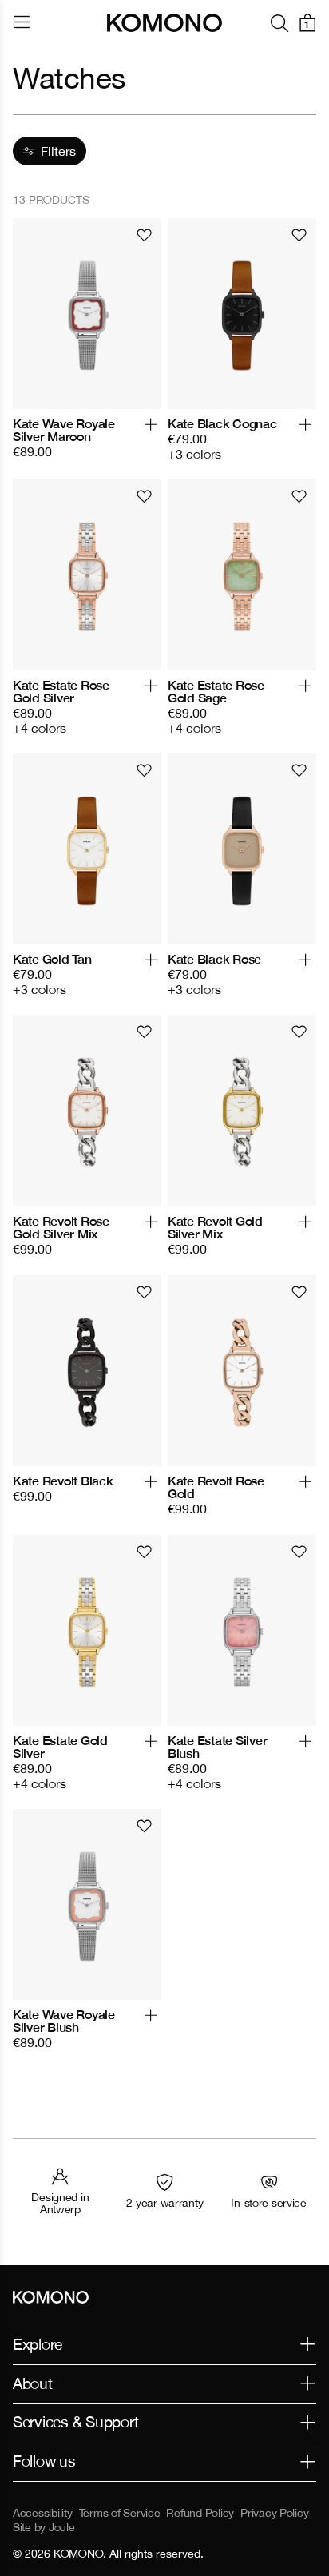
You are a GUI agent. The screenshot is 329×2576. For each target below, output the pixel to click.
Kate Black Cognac (222, 423)
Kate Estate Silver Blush (217, 1747)
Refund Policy (200, 2513)
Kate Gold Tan (52, 959)
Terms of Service (120, 2513)
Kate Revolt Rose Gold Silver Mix (61, 1227)
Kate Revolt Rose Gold (216, 1487)
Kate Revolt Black (63, 1481)
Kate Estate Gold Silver (60, 1747)
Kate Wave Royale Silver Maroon (64, 430)
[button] (151, 438)
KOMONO (78, 2554)
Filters (58, 151)
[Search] (279, 23)
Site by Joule (44, 2527)
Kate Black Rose (214, 959)
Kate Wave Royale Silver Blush (64, 2021)
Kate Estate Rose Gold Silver (61, 691)
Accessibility (43, 2513)
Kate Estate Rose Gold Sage (216, 691)
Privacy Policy (274, 2513)
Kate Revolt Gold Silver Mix (215, 1227)
